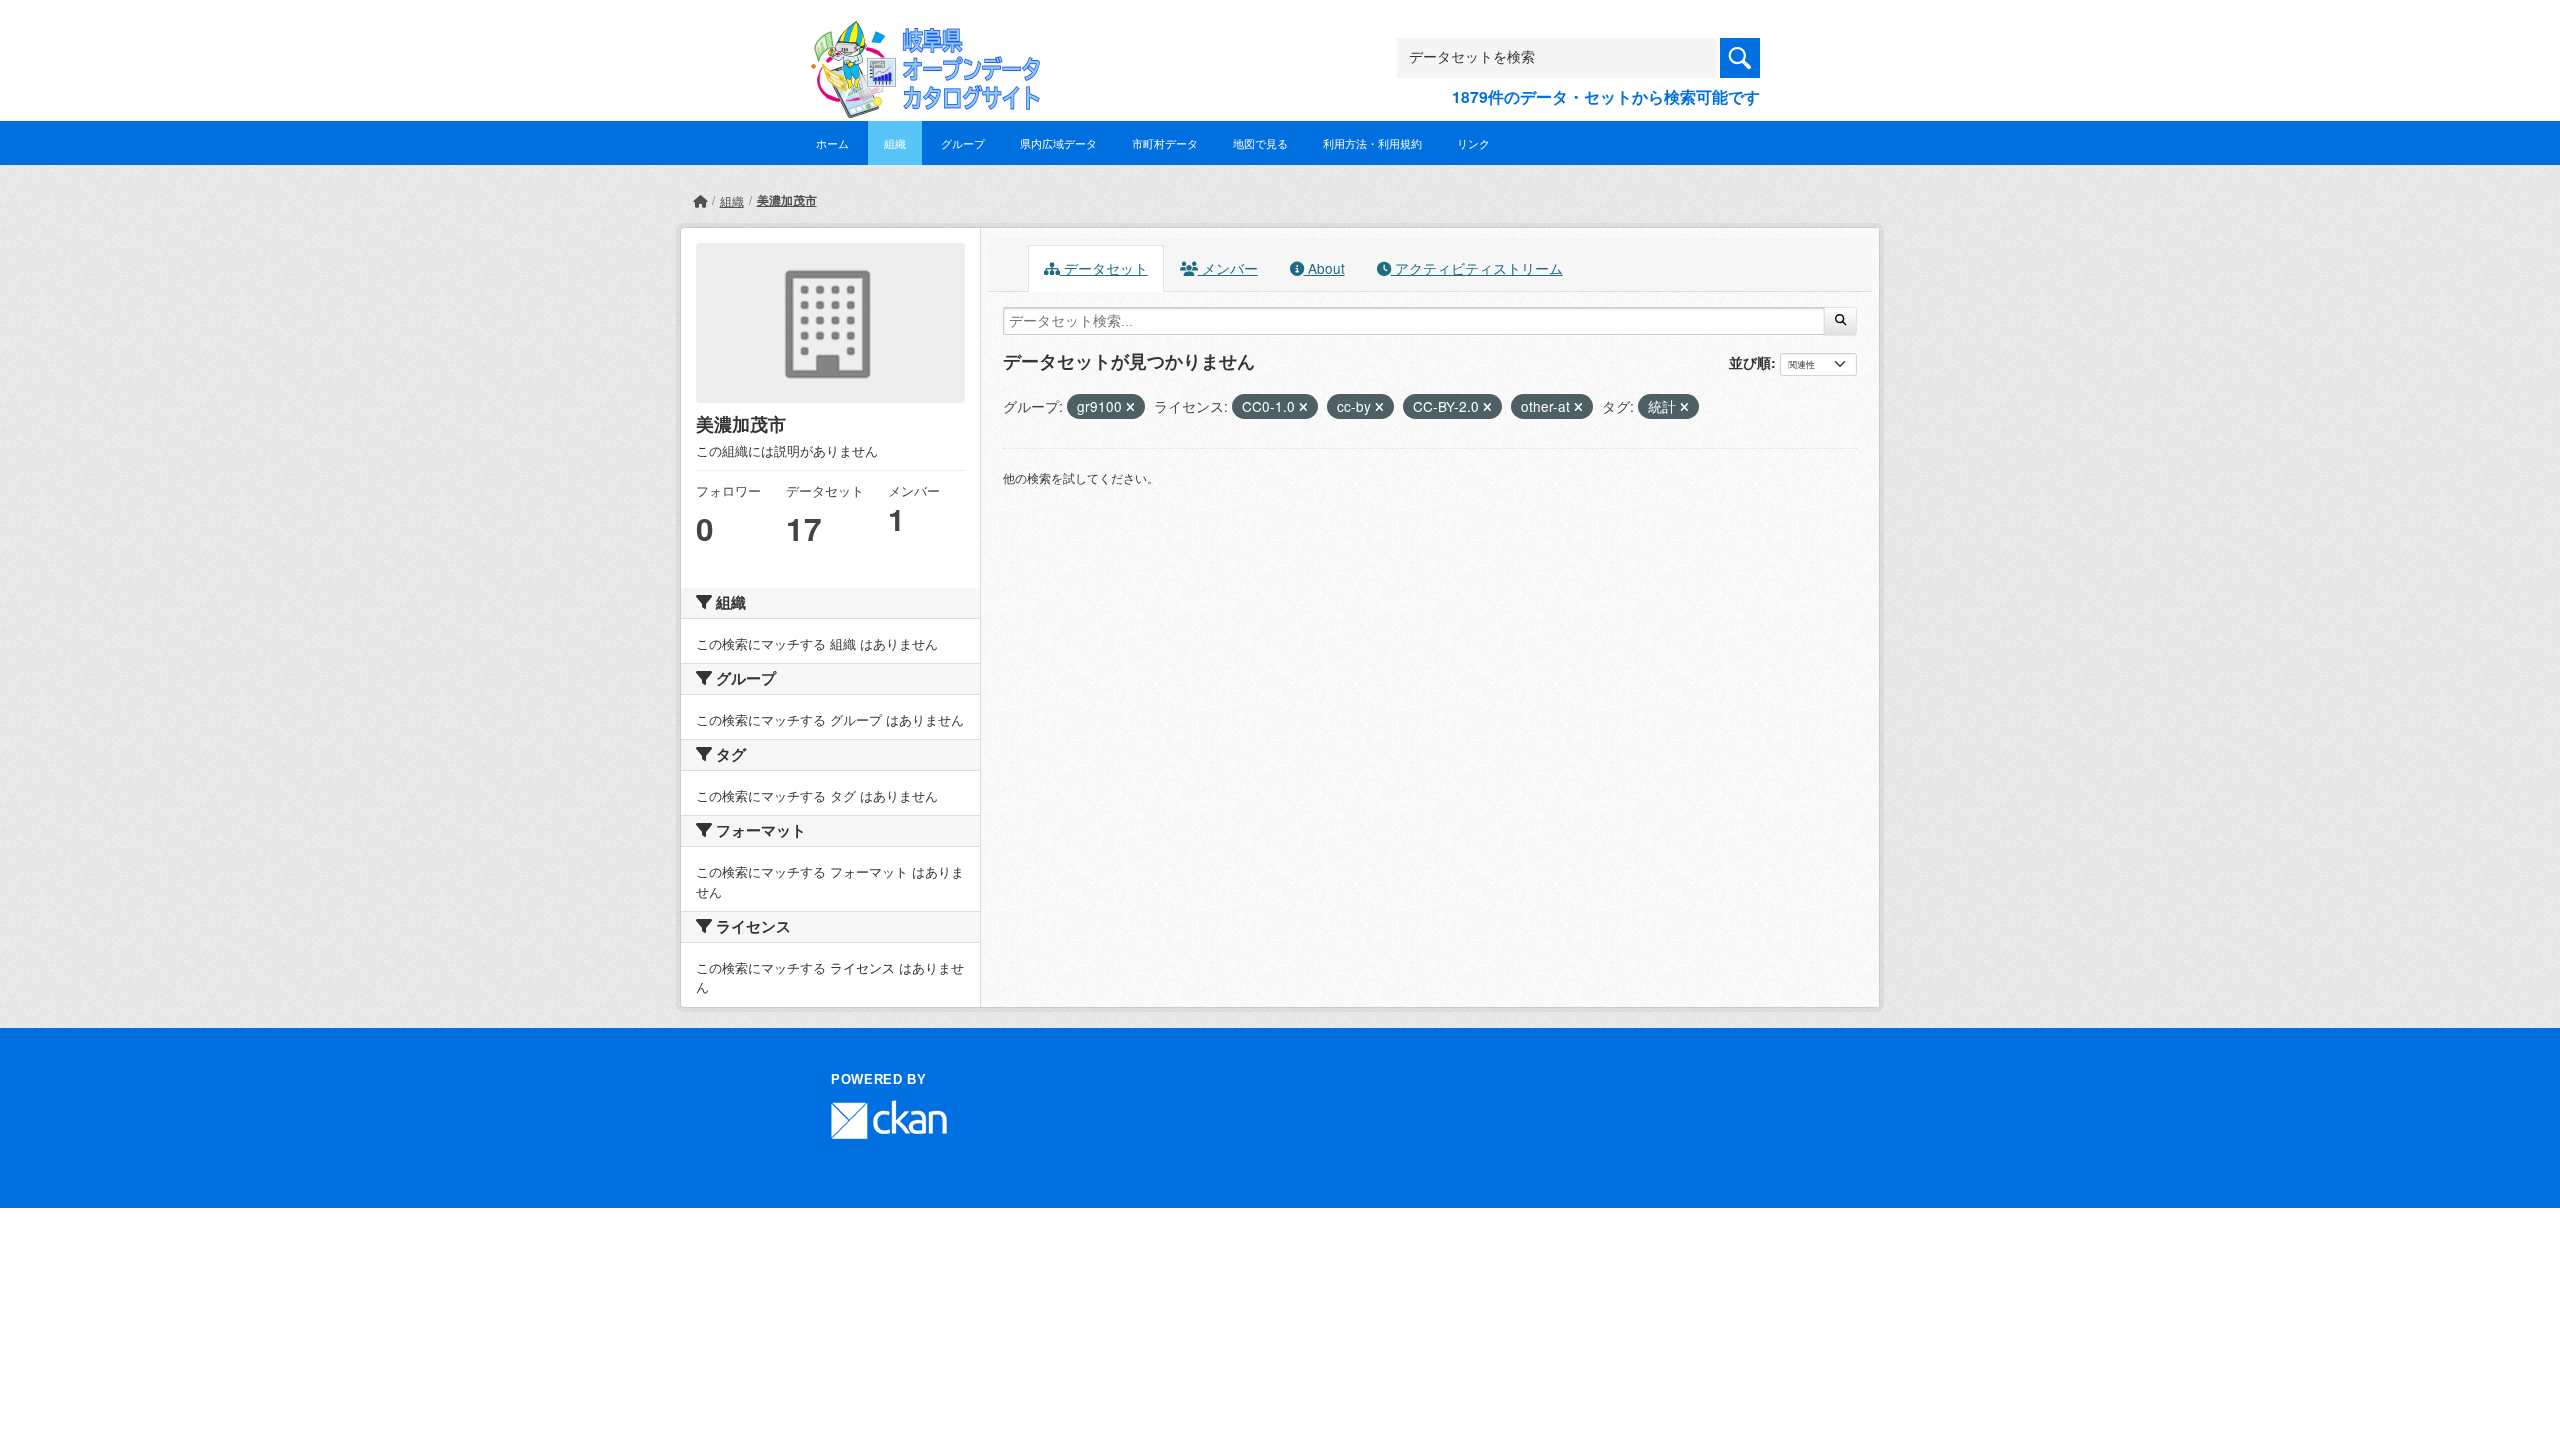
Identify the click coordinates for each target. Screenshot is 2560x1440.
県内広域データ (1058, 143)
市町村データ (1165, 143)
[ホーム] (700, 200)
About (1324, 268)
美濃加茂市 (787, 200)
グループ (963, 143)
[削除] (1130, 407)
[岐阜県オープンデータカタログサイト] (920, 36)
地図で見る (1260, 143)
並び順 (1750, 362)
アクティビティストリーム (1477, 268)
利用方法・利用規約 (1372, 143)
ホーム (832, 143)
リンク (1473, 143)
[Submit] (1840, 321)
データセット (1104, 268)
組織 (895, 143)
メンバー (1228, 268)
